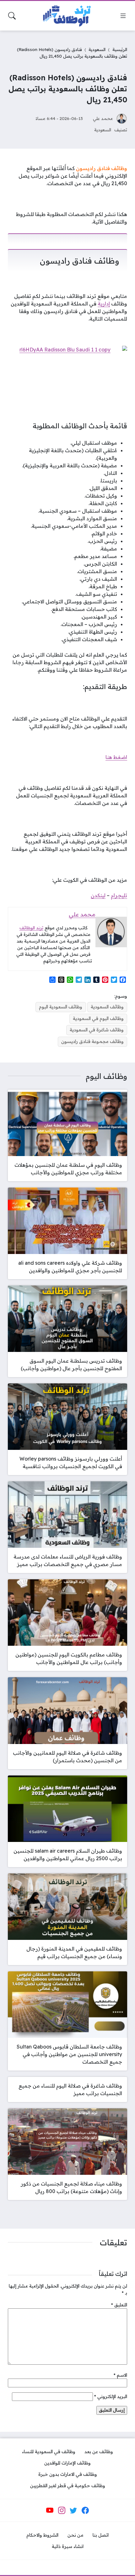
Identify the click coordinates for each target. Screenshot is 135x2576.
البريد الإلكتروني (111, 2396)
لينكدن (98, 895)
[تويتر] (73, 2510)
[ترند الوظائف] (67, 16)
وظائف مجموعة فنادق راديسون (92, 1041)
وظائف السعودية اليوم (61, 1007)
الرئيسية (120, 49)
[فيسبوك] (85, 2510)
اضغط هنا (116, 757)
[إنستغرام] (62, 2510)
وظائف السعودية (107, 1007)
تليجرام (119, 895)
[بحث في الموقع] (12, 16)
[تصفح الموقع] (123, 16)
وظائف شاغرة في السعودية (97, 1030)
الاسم (120, 2375)
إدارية (104, 304)
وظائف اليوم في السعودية (98, 1018)
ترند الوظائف (31, 928)
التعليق (119, 2305)
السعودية (97, 49)
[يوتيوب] (50, 2510)
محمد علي (103, 118)
